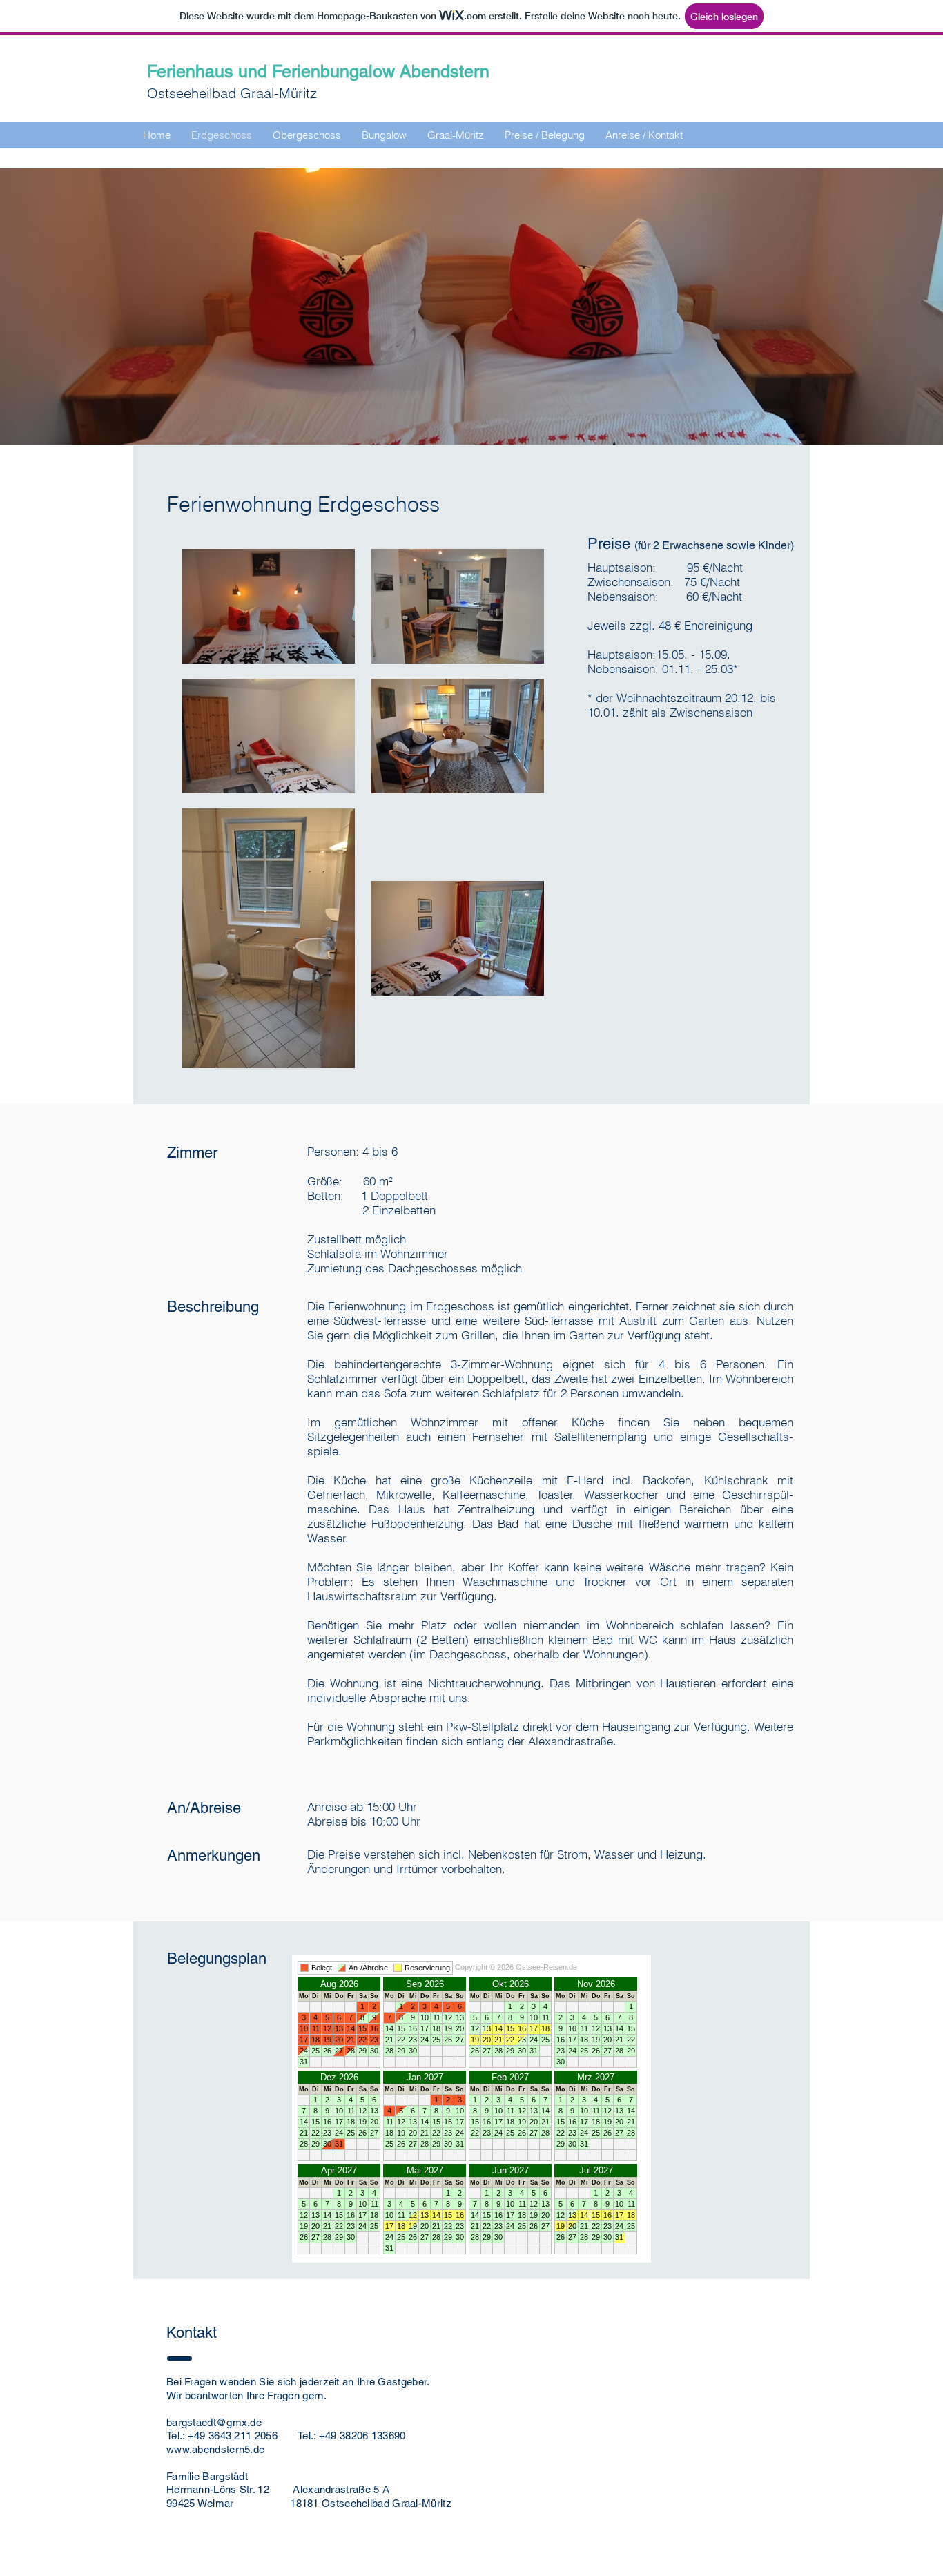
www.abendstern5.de (215, 2449)
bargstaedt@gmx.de (214, 2422)
